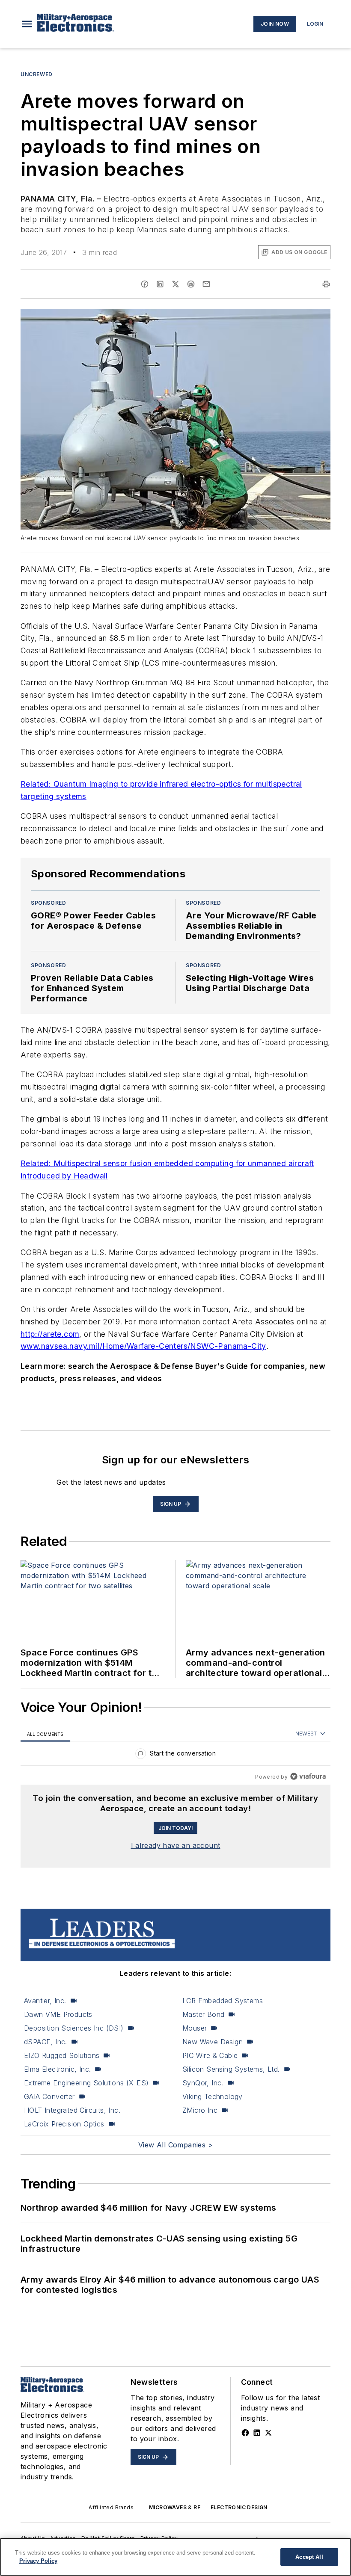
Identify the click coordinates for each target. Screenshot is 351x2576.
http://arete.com (50, 1334)
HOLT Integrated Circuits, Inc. (72, 2110)
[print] (326, 284)
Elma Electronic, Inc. (57, 2069)
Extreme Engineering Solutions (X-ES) (86, 2083)
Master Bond (203, 2014)
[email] (206, 284)
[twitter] (175, 284)
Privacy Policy (38, 2561)
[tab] (45, 1734)
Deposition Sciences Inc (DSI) (74, 2028)
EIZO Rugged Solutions (62, 2055)
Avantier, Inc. (45, 2001)
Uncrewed (37, 74)
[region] (175, 1755)
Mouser (195, 2028)
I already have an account (176, 1845)
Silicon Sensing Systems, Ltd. (231, 2069)
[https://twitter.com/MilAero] (268, 2433)
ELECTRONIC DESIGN (239, 2507)
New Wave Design (213, 2042)
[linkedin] (160, 284)
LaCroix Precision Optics (64, 2124)
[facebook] (145, 284)
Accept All (309, 2557)
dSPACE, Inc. (46, 2042)
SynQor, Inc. (203, 2083)
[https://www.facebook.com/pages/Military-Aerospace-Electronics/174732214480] (245, 2433)
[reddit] (191, 284)
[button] (27, 24)
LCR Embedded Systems (223, 2001)
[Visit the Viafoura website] (308, 1776)
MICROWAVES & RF (175, 2507)
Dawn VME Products (58, 2014)
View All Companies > (175, 2145)
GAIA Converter (49, 2096)
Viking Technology (213, 2096)
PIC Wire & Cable (210, 2055)
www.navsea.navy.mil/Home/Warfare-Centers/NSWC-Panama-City (143, 1346)
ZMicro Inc (200, 2110)
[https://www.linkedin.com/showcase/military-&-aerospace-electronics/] (257, 2433)
